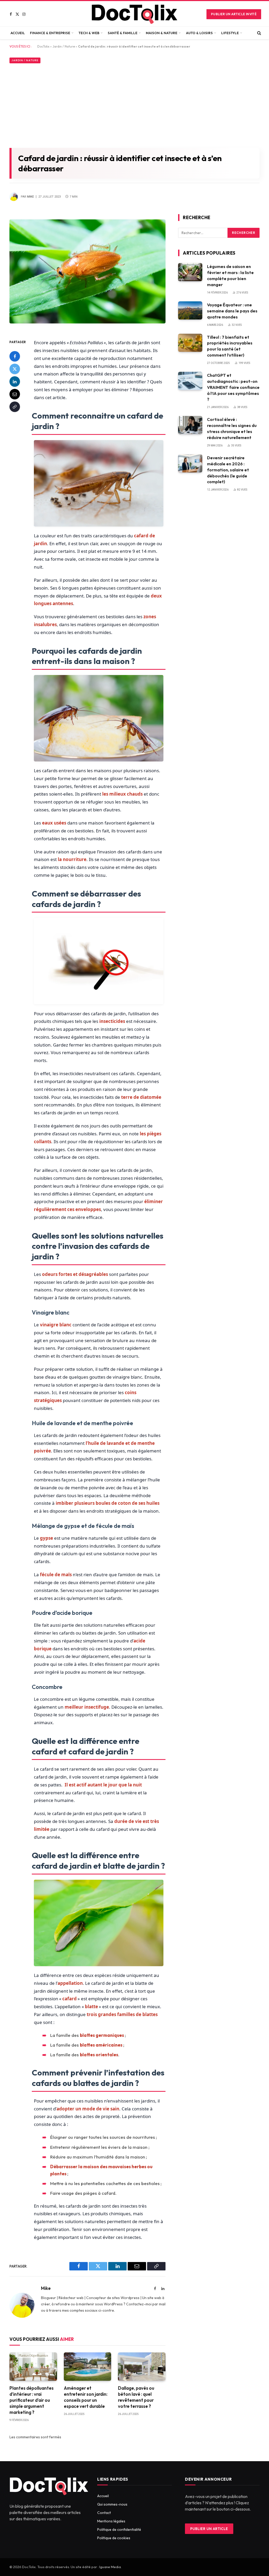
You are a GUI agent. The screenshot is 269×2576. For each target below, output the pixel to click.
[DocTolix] (134, 14)
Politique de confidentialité (119, 2529)
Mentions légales (111, 2521)
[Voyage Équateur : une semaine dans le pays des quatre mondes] (190, 310)
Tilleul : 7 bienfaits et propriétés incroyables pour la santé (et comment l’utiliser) (230, 346)
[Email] (15, 394)
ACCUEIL (18, 33)
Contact (104, 2513)
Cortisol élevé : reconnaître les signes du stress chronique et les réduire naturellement (232, 428)
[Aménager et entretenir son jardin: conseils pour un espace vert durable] (88, 2367)
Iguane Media (110, 2567)
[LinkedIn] (15, 382)
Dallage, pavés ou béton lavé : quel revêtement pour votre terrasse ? (136, 2397)
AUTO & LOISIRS (199, 33)
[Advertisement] (134, 105)
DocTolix (43, 46)
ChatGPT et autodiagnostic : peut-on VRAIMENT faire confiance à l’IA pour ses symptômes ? (233, 387)
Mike (30, 197)
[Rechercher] (259, 33)
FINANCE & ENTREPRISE (50, 33)
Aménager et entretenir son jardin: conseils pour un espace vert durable (86, 2397)
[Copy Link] (15, 407)
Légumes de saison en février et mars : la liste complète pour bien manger (230, 275)
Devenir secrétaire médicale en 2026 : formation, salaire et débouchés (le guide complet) (228, 470)
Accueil (103, 2496)
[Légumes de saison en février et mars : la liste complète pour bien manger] (190, 272)
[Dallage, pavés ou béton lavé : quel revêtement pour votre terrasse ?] (142, 2367)
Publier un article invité (234, 14)
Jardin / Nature (64, 46)
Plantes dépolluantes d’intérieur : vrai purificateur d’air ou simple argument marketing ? (32, 2400)
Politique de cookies (114, 2538)
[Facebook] (15, 356)
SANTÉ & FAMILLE (123, 33)
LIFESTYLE (230, 33)
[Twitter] (15, 369)
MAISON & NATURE (162, 33)
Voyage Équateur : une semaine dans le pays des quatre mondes (232, 311)
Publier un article (209, 2529)
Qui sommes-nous (112, 2504)
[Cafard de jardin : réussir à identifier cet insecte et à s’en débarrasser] (87, 327)
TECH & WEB (89, 33)
